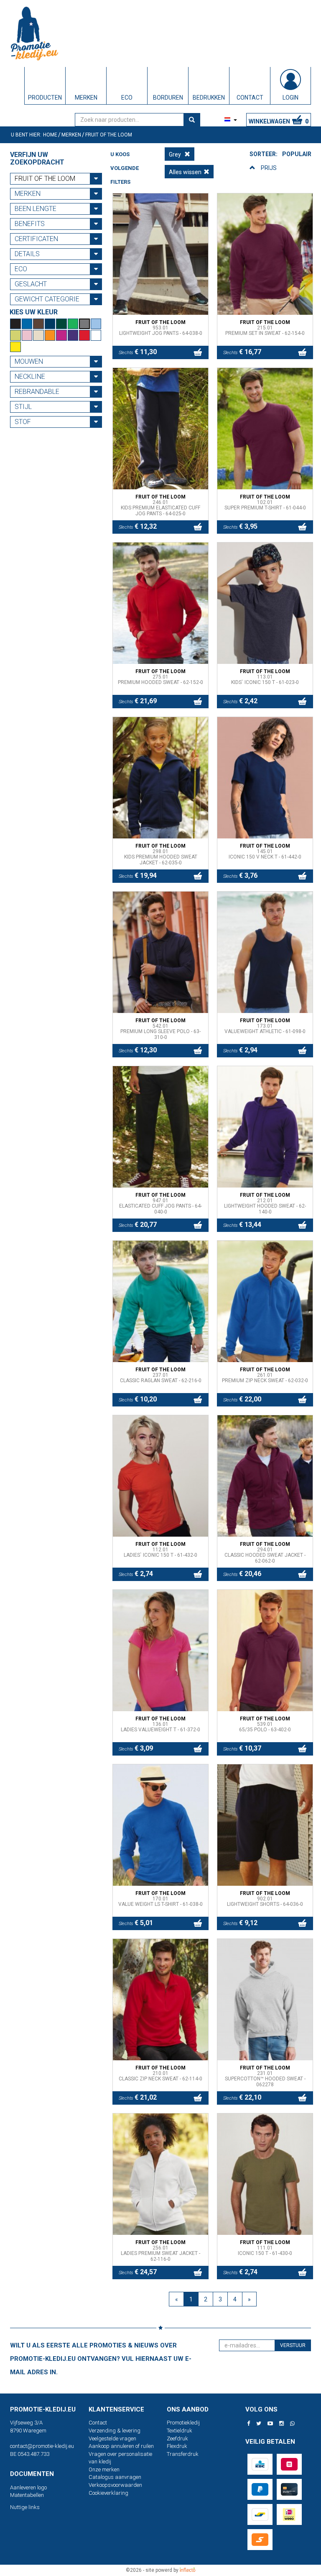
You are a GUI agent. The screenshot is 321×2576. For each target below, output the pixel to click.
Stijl (23, 407)
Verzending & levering (115, 2431)
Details (27, 254)
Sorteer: (264, 154)
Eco (21, 269)
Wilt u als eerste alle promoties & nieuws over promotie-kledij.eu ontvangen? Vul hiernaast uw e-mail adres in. (101, 2359)
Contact (98, 2423)
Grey (176, 154)
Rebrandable (37, 392)
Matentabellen (27, 2495)
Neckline (30, 377)
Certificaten (36, 239)
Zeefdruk (177, 2438)
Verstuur (293, 2345)
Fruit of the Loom (45, 179)
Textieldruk (180, 2431)
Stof (23, 422)
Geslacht (31, 284)
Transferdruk (183, 2454)
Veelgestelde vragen (112, 2438)
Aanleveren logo (28, 2487)
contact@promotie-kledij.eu (42, 2446)
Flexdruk (177, 2446)
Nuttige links (25, 2507)
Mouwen (29, 361)
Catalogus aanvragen (115, 2477)
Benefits (30, 224)
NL (218, 120)
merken (28, 194)
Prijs (269, 168)
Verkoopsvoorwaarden (115, 2485)
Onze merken (104, 2469)
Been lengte (36, 209)
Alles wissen (185, 172)
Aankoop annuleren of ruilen (121, 2446)
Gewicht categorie (47, 299)
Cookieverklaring (108, 2493)
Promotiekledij (183, 2423)
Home (50, 135)
